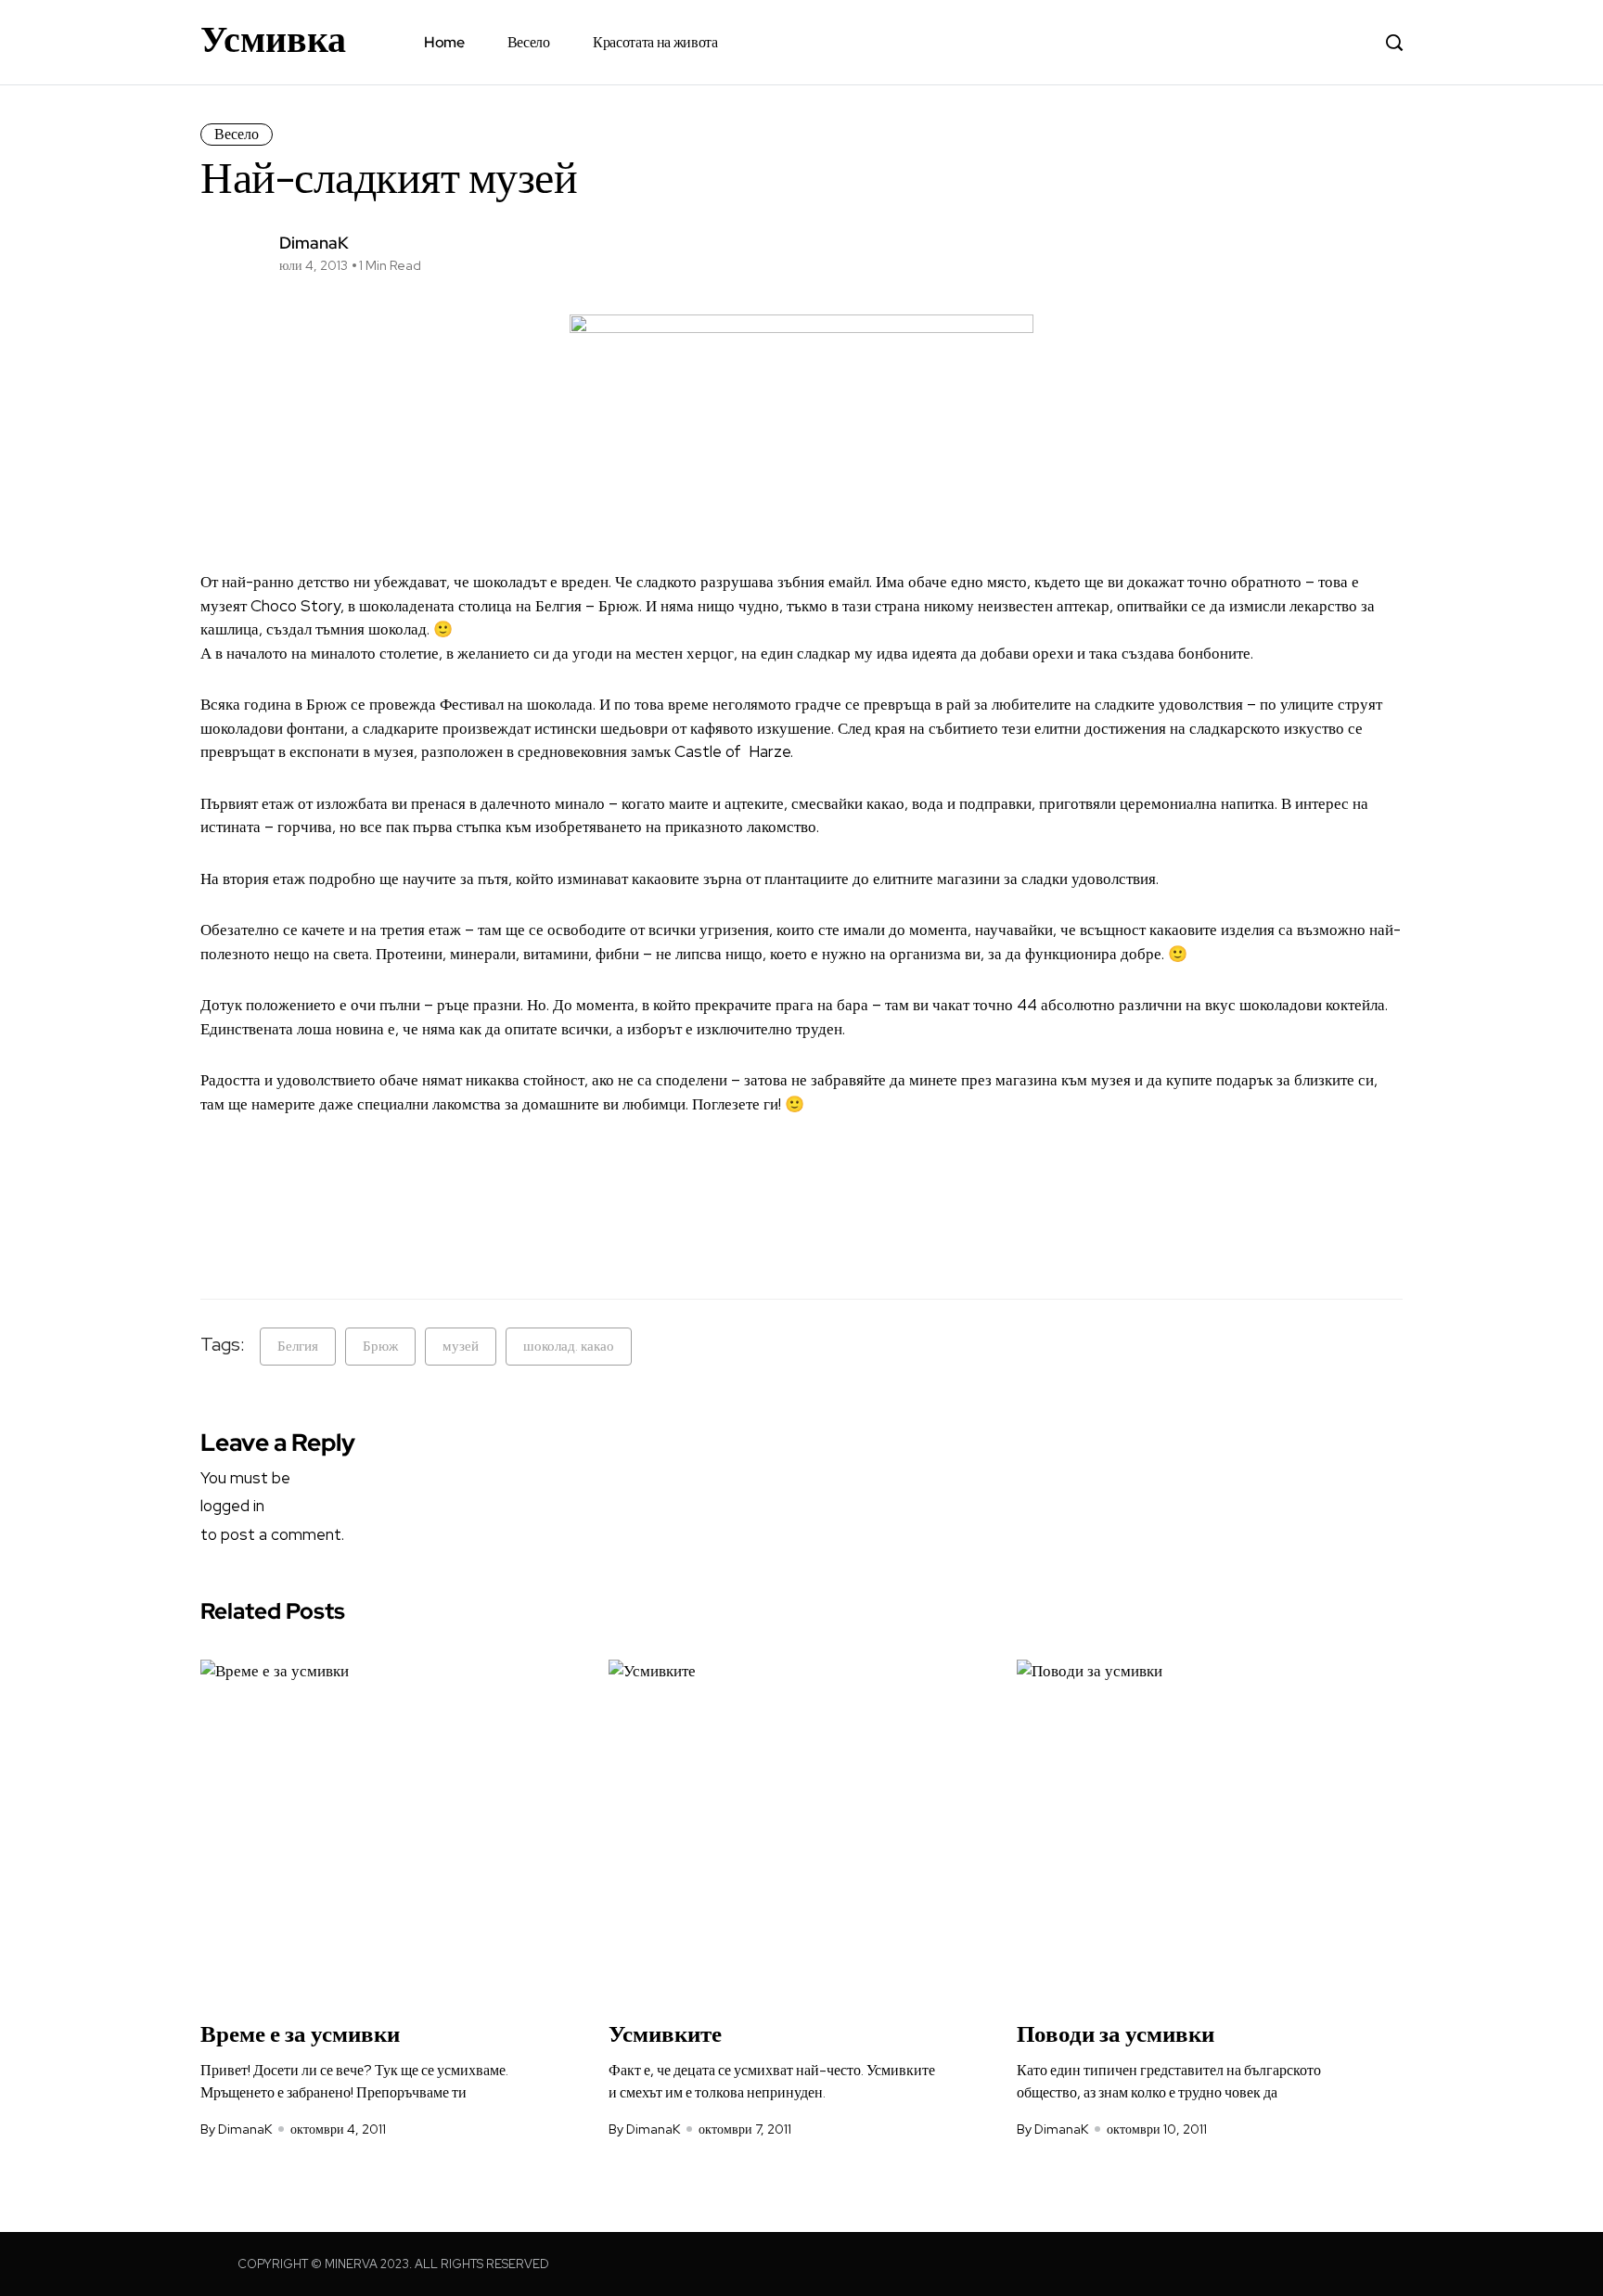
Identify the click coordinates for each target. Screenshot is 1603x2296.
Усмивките (665, 2034)
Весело (529, 42)
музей (461, 1346)
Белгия (298, 1346)
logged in (232, 1506)
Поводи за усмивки (1116, 2034)
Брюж (380, 1346)
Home (444, 42)
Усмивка (273, 39)
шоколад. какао (569, 1346)
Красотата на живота (655, 42)
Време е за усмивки (300, 2034)
